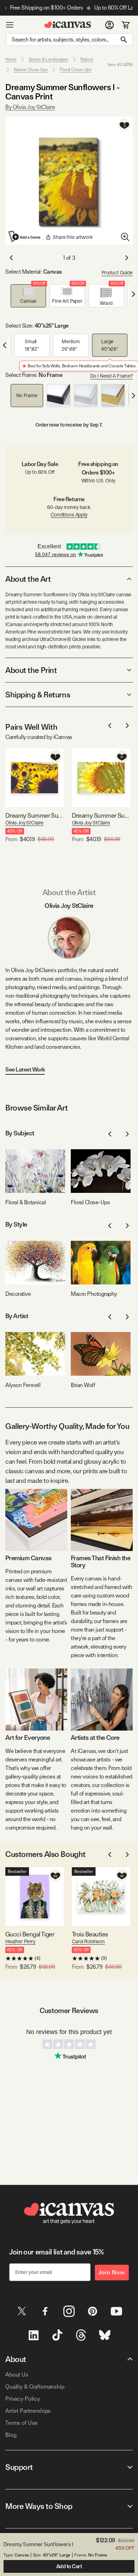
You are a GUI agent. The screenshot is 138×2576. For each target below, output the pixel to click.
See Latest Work (25, 1070)
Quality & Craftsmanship (35, 2387)
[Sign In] (110, 25)
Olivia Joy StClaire (24, 823)
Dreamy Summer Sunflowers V (101, 815)
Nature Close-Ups (31, 70)
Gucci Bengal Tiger (30, 1934)
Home (11, 59)
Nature (87, 59)
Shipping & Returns (38, 695)
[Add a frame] (25, 236)
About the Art (28, 579)
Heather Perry (20, 1941)
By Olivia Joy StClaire (30, 107)
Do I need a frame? (111, 376)
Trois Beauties (90, 1934)
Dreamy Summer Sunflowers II (34, 815)
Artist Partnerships (28, 2411)
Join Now (112, 2272)
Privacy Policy (23, 2399)
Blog (11, 2435)
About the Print (31, 670)
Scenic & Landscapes (49, 59)
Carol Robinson (88, 1941)
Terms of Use (21, 2423)
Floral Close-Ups (76, 70)
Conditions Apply (69, 515)
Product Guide (117, 273)
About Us (17, 2375)
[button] (28, 296)
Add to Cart (69, 2566)
